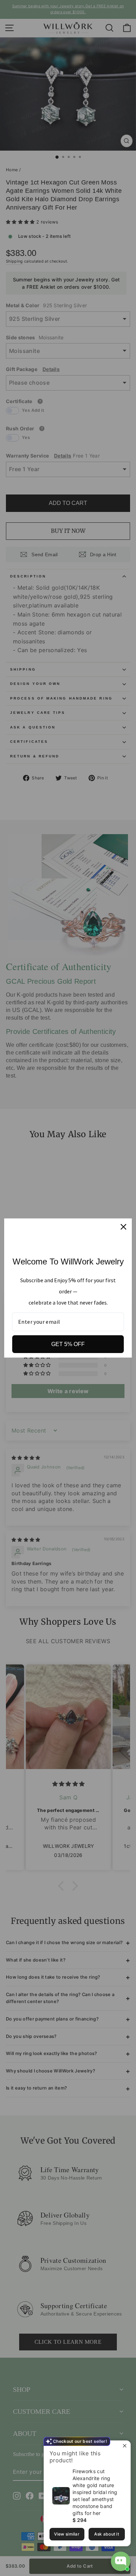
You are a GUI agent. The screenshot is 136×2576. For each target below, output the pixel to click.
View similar (67, 2534)
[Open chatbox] (121, 2561)
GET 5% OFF (68, 1344)
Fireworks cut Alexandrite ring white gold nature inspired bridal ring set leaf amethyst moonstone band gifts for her (95, 2492)
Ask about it (107, 2534)
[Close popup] (124, 2447)
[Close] (123, 1227)
